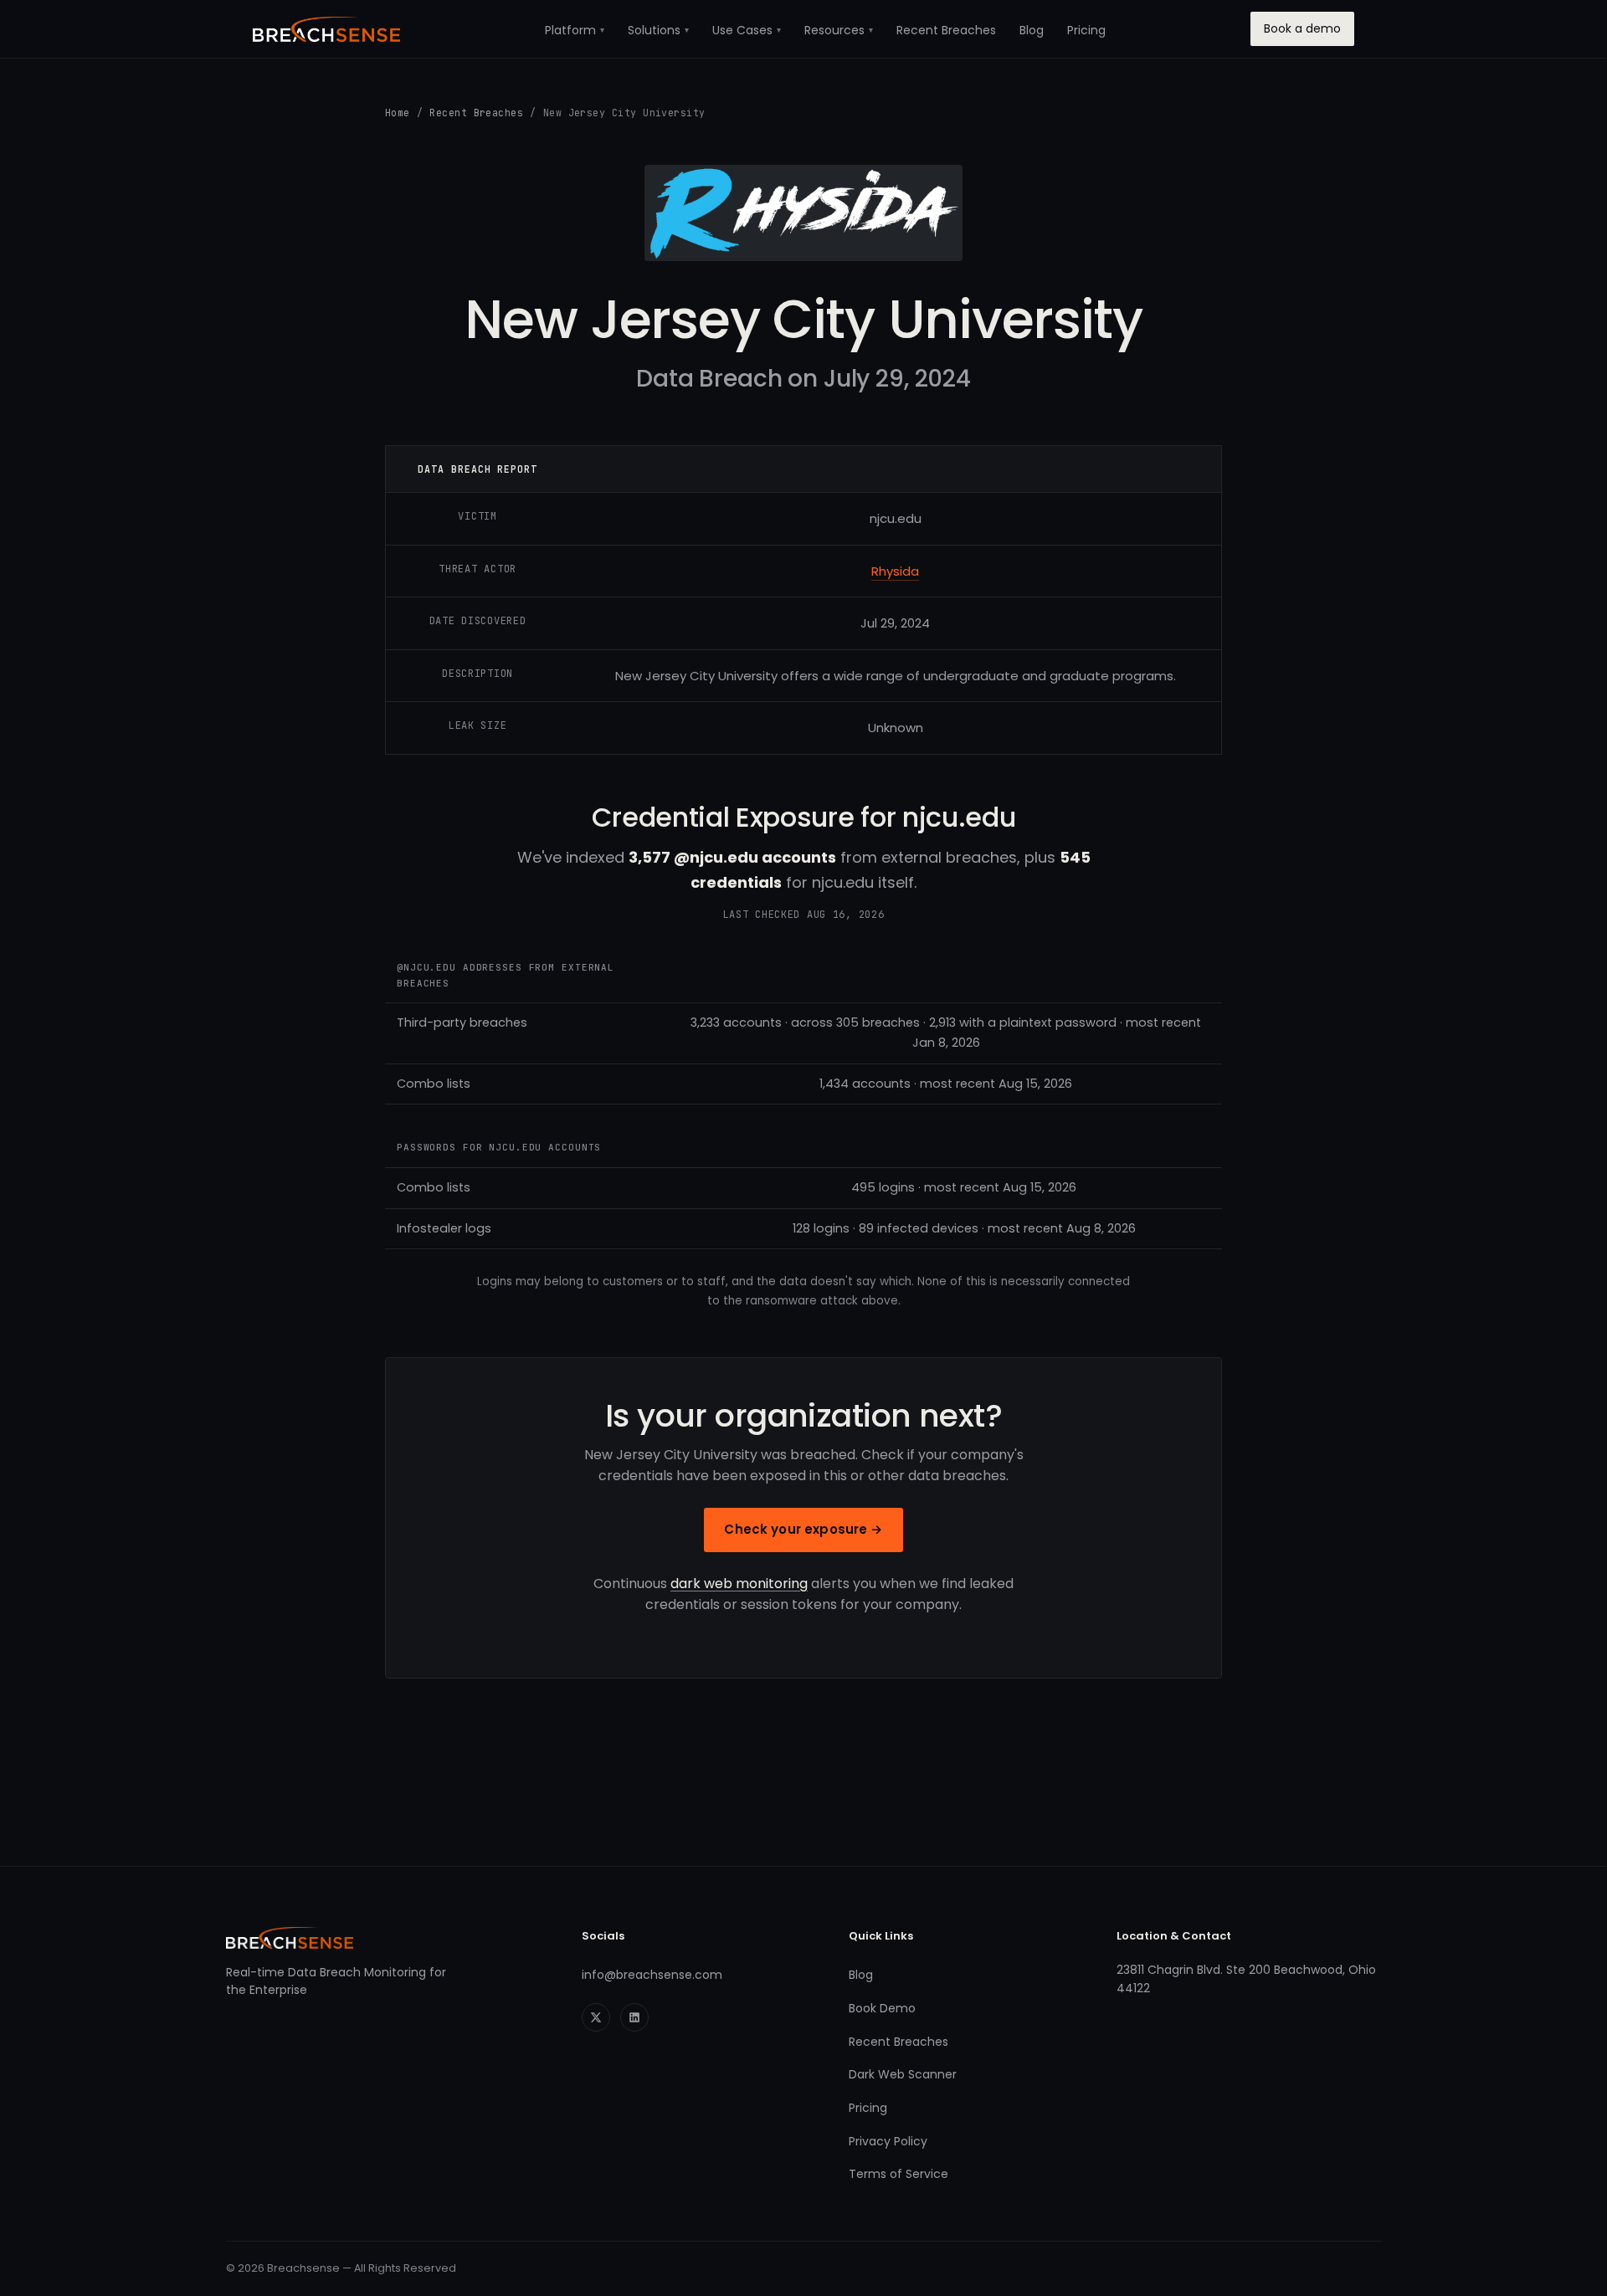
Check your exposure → (803, 1529)
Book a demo (1302, 28)
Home (398, 113)
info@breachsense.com (652, 1975)
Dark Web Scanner (903, 2074)
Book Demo (882, 2008)
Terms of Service (898, 2174)
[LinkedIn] (634, 2017)
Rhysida (895, 571)
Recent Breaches (946, 30)
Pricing (1086, 30)
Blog (1032, 30)
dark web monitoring (739, 1584)
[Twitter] (596, 2017)
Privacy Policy (888, 2141)
